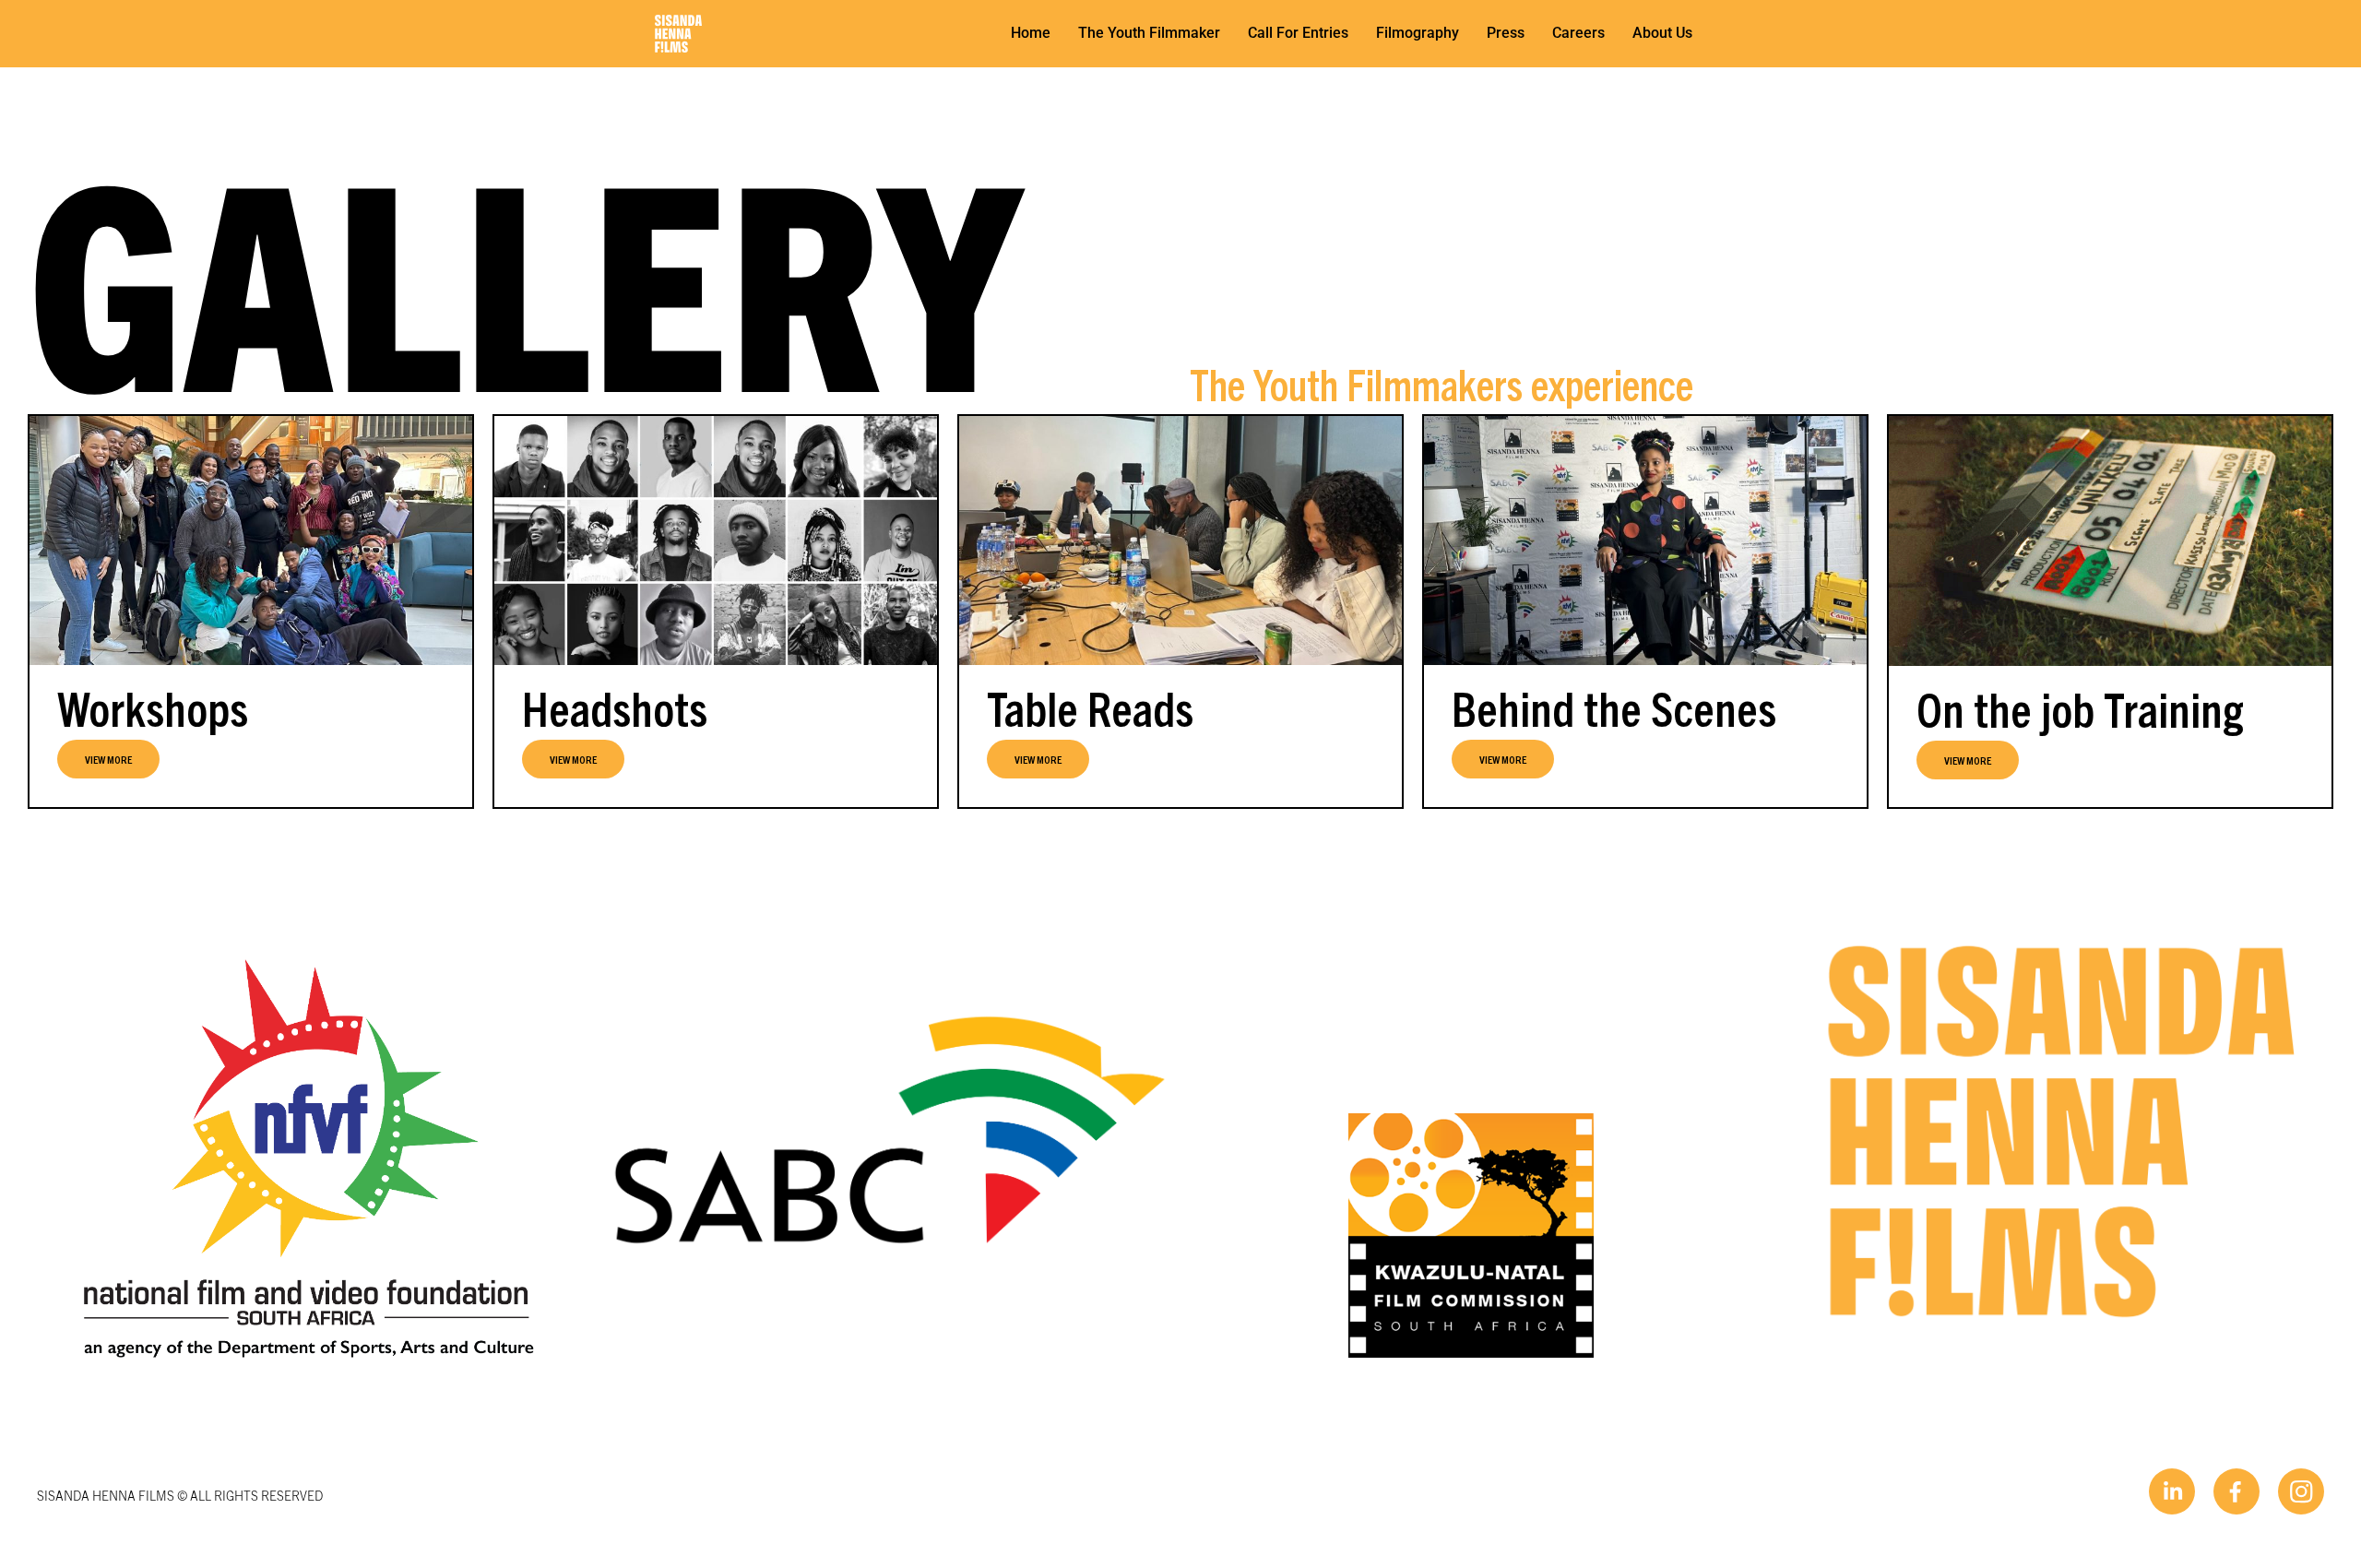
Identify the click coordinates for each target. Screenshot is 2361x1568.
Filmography (1418, 33)
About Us (1662, 33)
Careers (1578, 33)
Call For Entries (1298, 33)
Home (1031, 33)
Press (1506, 33)
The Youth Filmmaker (1149, 33)
